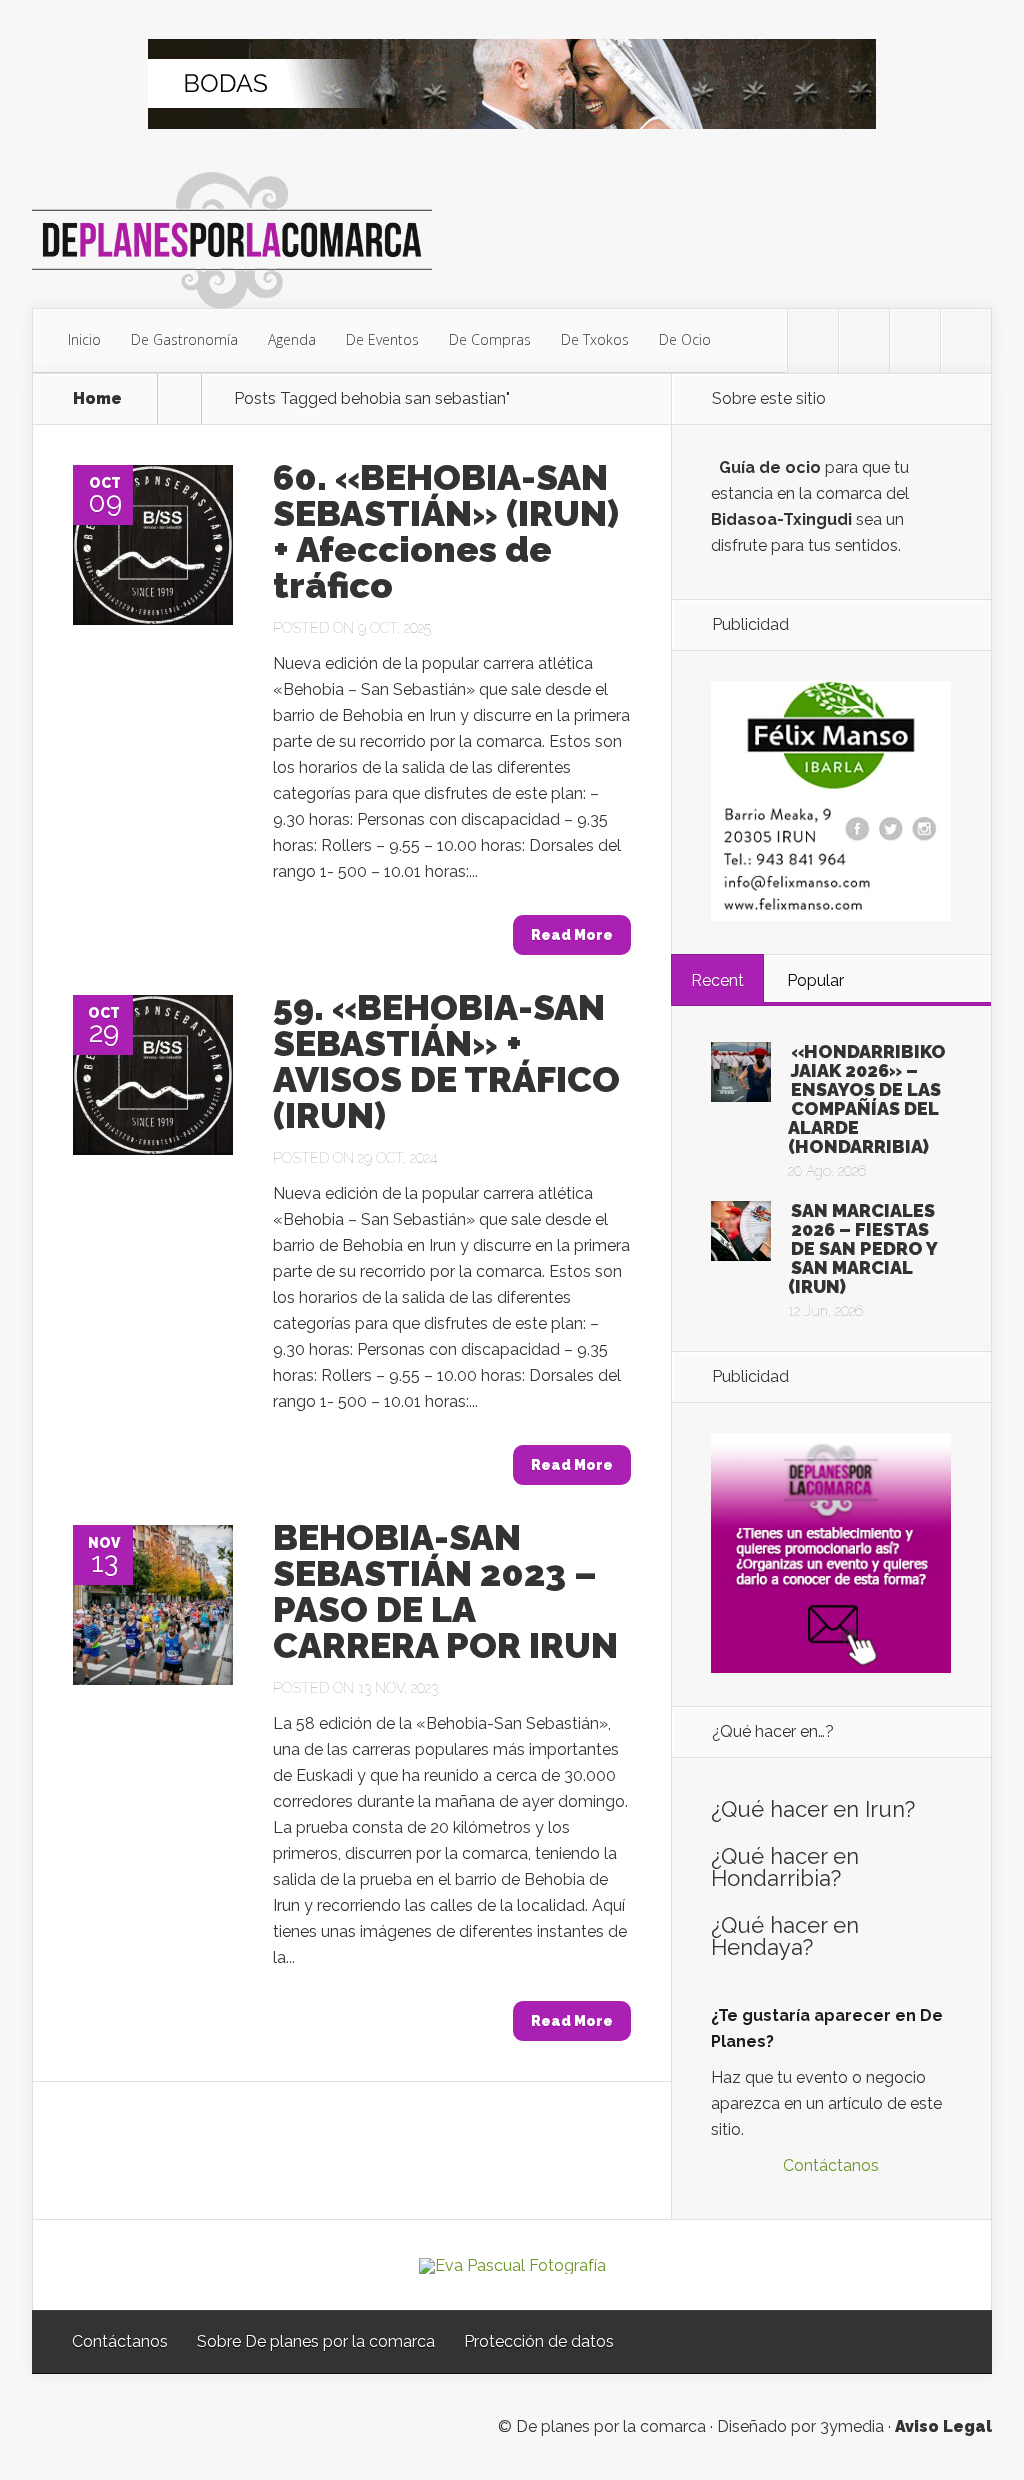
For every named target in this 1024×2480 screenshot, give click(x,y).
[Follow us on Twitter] (813, 341)
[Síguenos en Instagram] (915, 341)
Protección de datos (539, 2341)
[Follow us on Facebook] (864, 341)
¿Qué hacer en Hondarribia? (785, 1867)
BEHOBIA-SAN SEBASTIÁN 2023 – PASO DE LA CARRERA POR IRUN (445, 1591)
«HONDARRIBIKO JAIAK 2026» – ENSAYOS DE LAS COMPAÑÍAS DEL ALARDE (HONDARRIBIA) (867, 1099)
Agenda (292, 339)
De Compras (490, 339)
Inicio (84, 339)
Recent (717, 980)
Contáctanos (831, 2165)
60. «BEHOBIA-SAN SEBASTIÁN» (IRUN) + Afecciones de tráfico (446, 531)
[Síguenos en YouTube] (966, 341)
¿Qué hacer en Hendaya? (785, 1936)
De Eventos (382, 339)
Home (97, 399)
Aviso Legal (943, 2426)
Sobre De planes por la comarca (316, 2341)
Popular (815, 980)
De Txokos (595, 339)
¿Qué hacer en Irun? (813, 1809)
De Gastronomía (184, 339)
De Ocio (685, 339)
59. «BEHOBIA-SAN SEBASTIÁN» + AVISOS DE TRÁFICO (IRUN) (446, 1061)
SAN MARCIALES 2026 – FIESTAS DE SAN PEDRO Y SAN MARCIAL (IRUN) (862, 1248)
